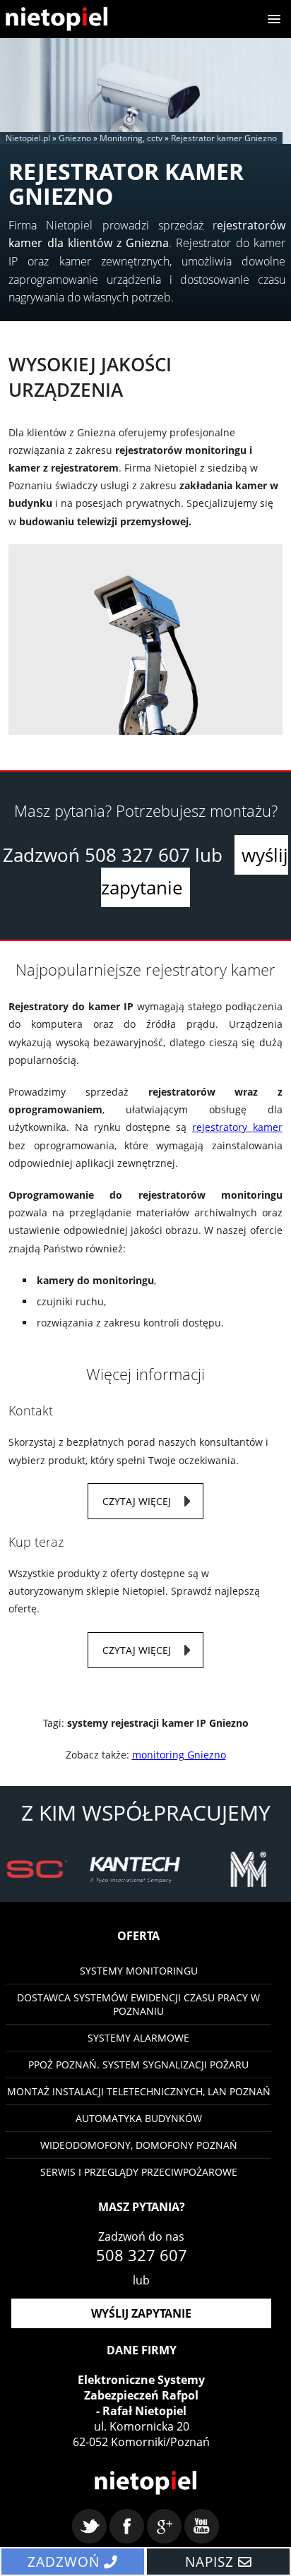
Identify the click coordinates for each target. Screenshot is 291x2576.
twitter (89, 2526)
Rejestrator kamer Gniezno (224, 138)
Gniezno (75, 138)
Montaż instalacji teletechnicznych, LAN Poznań (139, 2091)
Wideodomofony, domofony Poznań (139, 2145)
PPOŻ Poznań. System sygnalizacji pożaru (138, 2065)
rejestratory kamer (237, 1127)
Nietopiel (57, 19)
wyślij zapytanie (141, 2313)
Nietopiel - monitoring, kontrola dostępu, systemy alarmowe (145, 2483)
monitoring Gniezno (179, 1755)
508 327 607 (137, 855)
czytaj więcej (137, 1501)
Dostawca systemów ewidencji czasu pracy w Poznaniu (138, 2004)
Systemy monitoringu (139, 1971)
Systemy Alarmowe (138, 2038)
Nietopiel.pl (28, 138)
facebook (127, 2526)
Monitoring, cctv (131, 138)
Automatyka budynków (139, 2118)
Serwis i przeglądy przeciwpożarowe (139, 2172)
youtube (202, 2526)
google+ (164, 2526)
